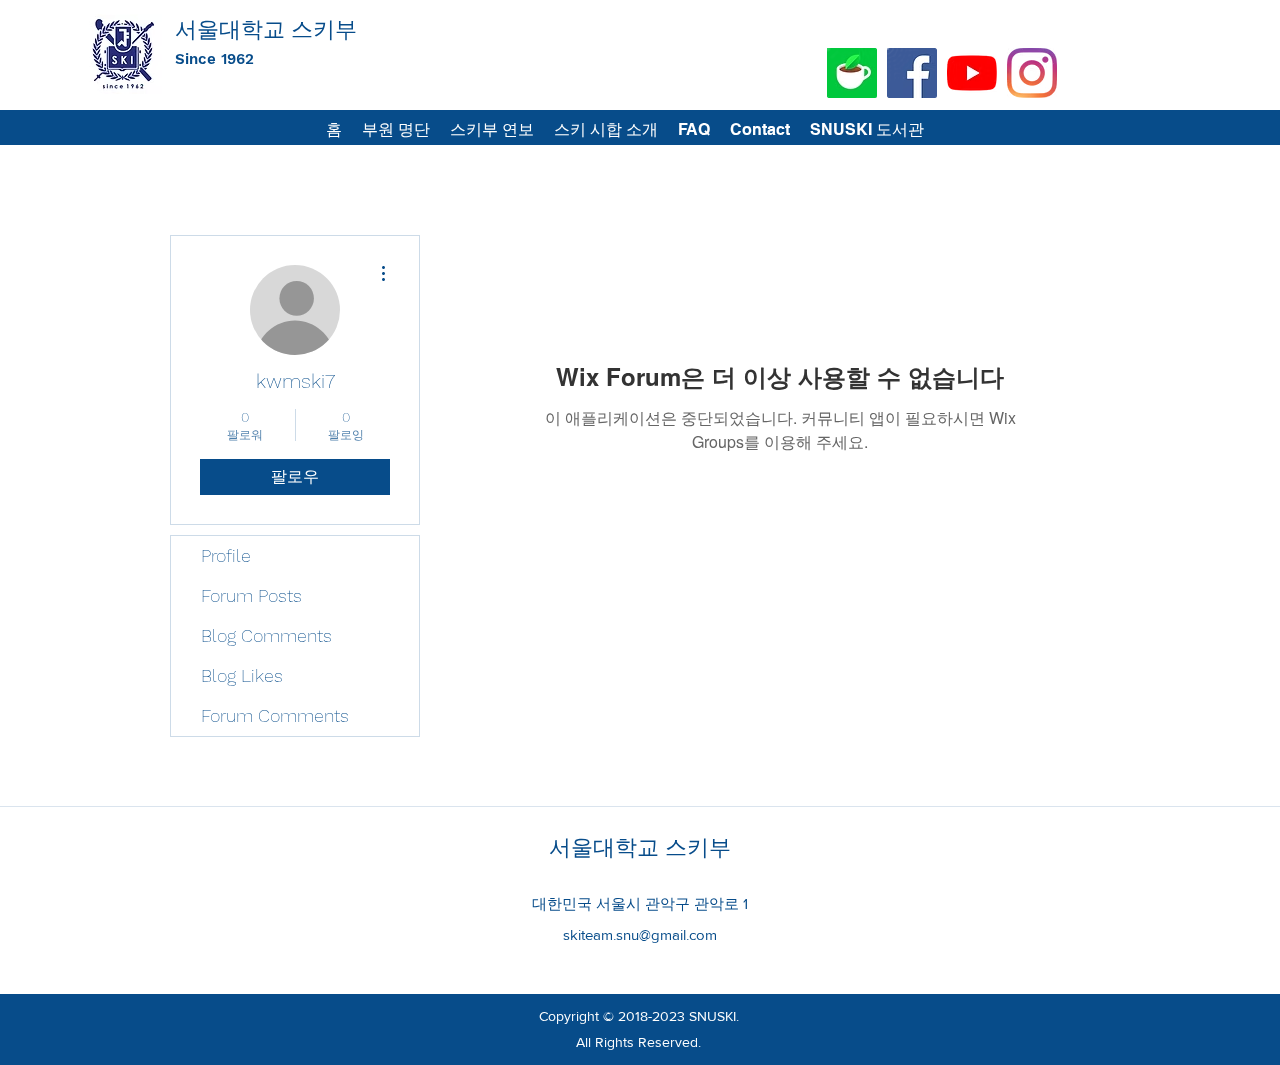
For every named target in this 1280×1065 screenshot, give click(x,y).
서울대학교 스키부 (266, 29)
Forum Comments (275, 715)
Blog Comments (266, 635)
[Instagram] (1032, 73)
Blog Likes (242, 675)
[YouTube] (972, 73)
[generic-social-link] (852, 73)
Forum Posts (251, 595)
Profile (226, 555)
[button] (867, 130)
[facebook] (912, 73)
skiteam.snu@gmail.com (640, 934)
